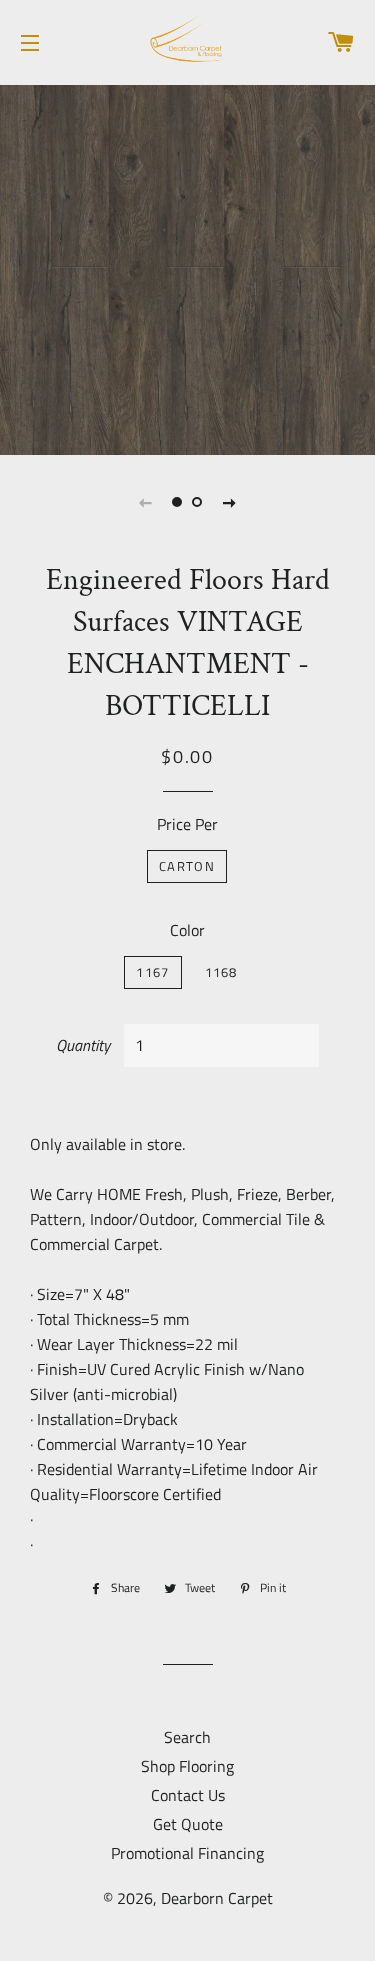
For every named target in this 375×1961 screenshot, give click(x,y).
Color (187, 930)
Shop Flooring (187, 1766)
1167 (152, 972)
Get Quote (188, 1824)
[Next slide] (230, 502)
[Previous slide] (146, 502)
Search (187, 1737)
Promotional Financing (187, 1853)
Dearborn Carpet (217, 1898)
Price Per (187, 824)
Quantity (83, 1045)
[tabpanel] (187, 267)
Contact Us (188, 1795)
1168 (221, 972)
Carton (187, 866)
